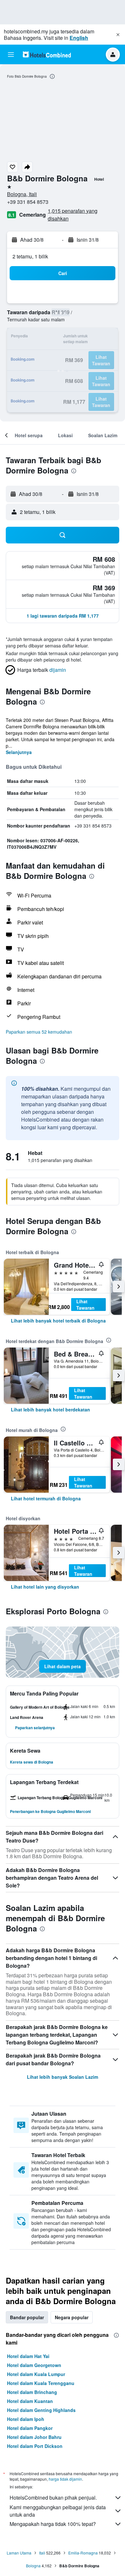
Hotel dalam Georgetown (34, 2365)
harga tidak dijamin (65, 2479)
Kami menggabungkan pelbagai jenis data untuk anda (58, 2511)
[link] (58, 1321)
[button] (118, 35)
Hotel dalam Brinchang (32, 2392)
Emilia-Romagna (83, 2553)
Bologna (33, 2566)
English (79, 38)
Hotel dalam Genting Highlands (41, 2410)
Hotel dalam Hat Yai (28, 2356)
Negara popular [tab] (72, 2317)
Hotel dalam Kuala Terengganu (41, 2383)
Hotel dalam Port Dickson (35, 2446)
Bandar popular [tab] (27, 2317)
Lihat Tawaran (85, 1305)
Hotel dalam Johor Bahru (34, 2437)
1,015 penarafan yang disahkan (73, 215)
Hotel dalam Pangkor (30, 2428)
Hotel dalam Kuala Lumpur (36, 2374)
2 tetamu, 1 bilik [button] (30, 256)
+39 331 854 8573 (28, 202)
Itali (42, 2553)
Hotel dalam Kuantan (30, 2401)
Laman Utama (19, 2553)
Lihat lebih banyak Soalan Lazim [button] (63, 2077)
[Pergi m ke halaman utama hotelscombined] (47, 54)
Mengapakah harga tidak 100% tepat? (53, 2524)
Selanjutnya (19, 752)
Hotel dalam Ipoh (26, 2419)
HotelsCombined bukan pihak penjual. (53, 2498)
